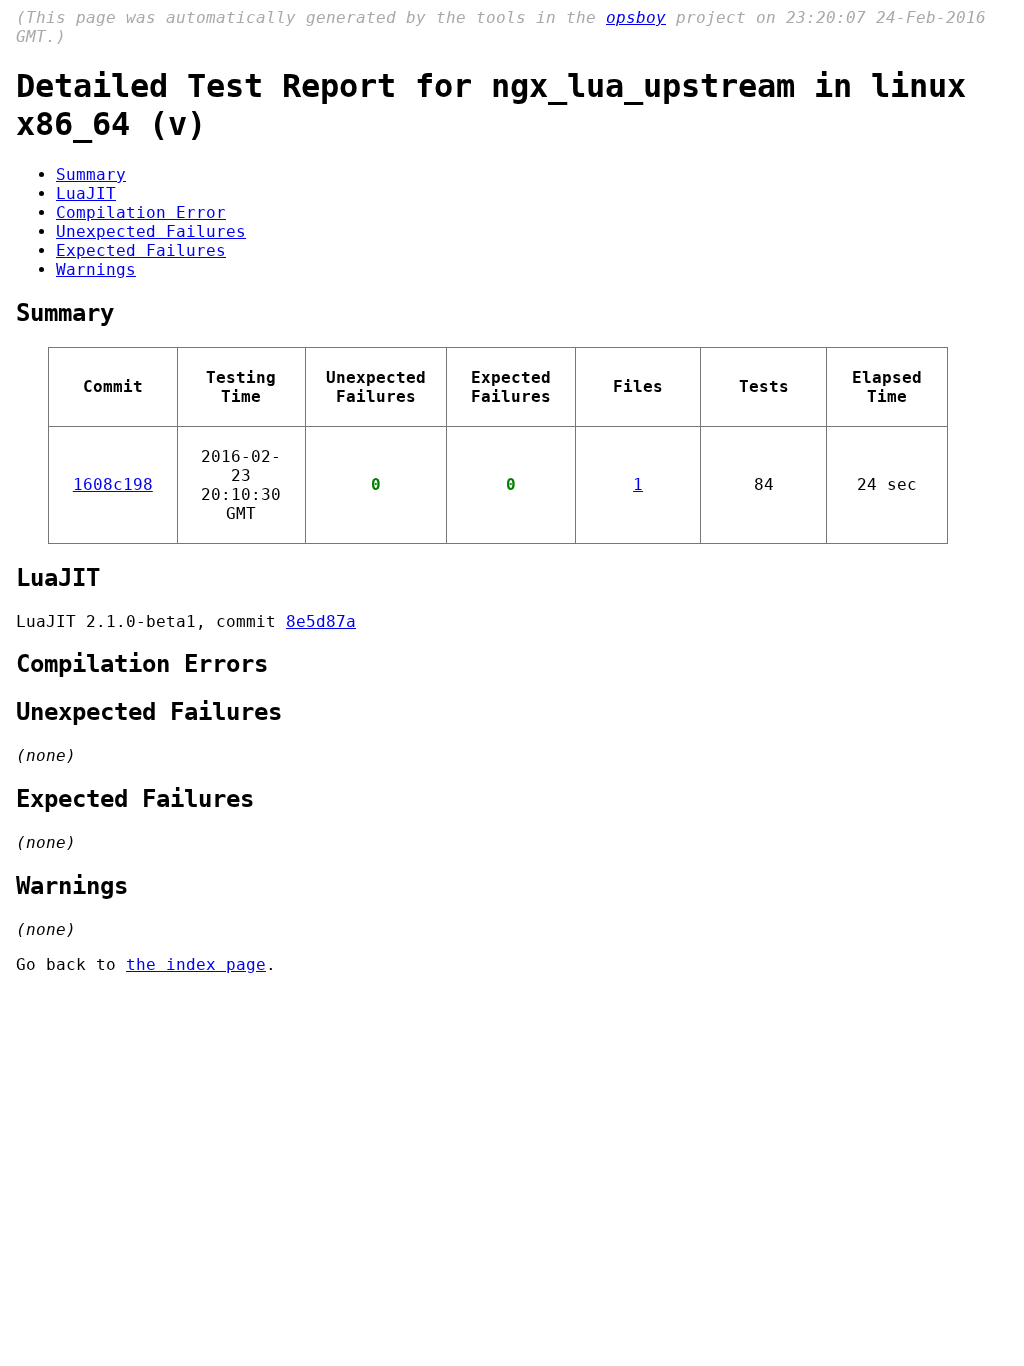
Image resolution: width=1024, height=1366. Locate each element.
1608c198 (113, 484)
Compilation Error (141, 212)
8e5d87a (321, 621)
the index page (196, 964)
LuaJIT (86, 193)
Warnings (96, 269)
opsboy (636, 17)
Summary (91, 174)
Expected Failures (141, 250)
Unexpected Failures (151, 231)
